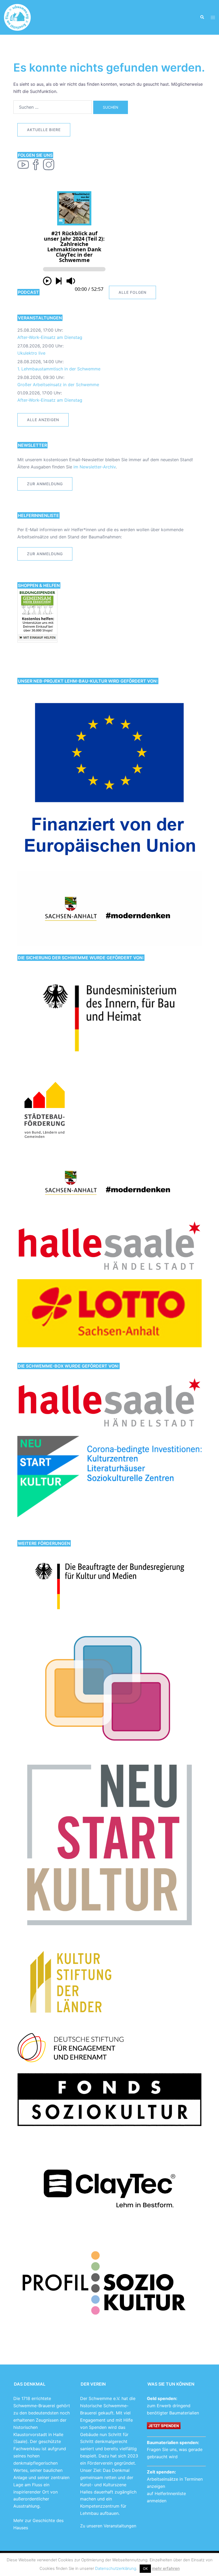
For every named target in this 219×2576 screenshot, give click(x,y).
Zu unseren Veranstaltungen (108, 2526)
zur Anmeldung (45, 484)
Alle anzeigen (43, 420)
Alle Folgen (132, 292)
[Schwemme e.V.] (17, 17)
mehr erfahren (166, 2568)
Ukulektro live (31, 353)
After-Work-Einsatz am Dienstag (50, 337)
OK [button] (145, 2569)
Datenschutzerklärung (116, 2568)
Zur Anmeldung (45, 554)
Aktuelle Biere (44, 130)
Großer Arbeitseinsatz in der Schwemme (58, 385)
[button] (202, 17)
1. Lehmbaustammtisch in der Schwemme (59, 369)
